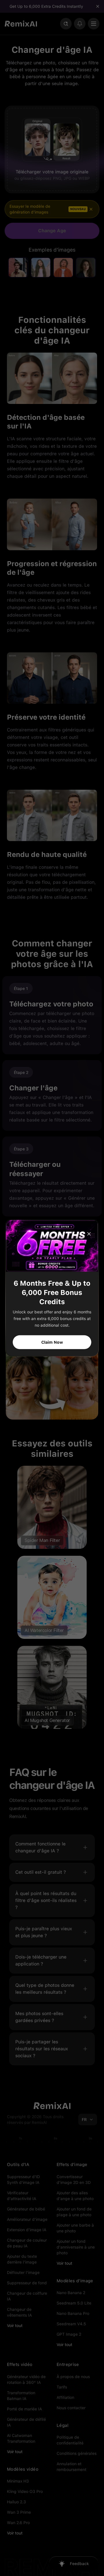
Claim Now (52, 1342)
